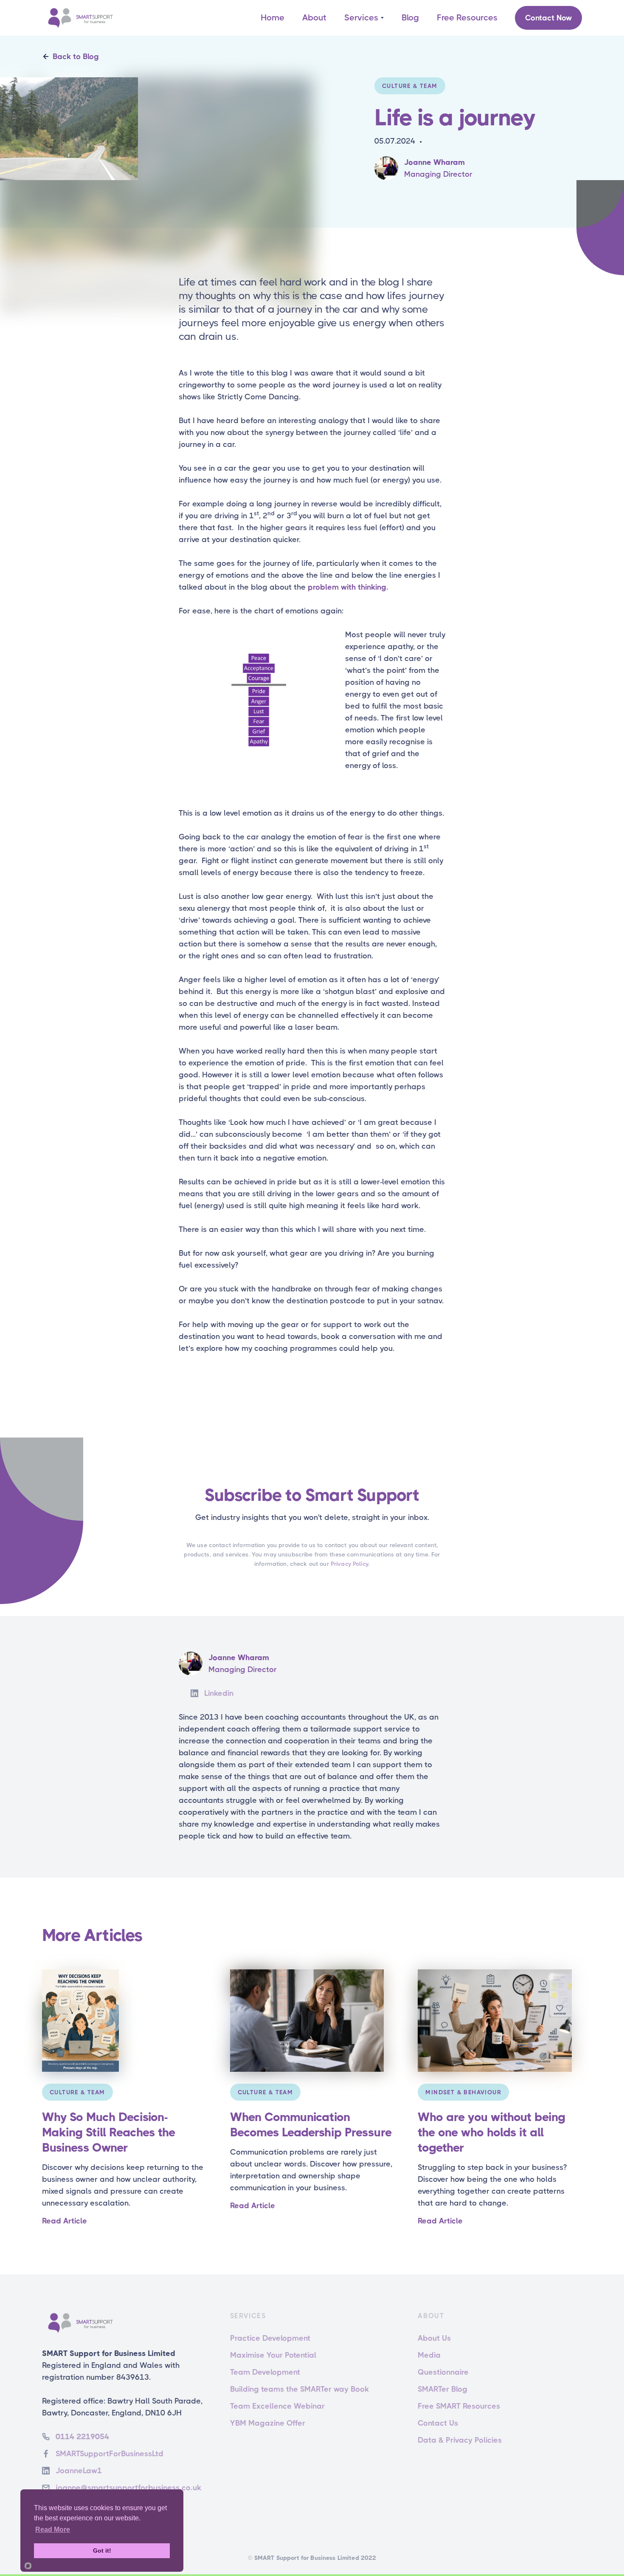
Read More (53, 2529)
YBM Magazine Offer (268, 2423)
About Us (434, 2338)
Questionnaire (443, 2372)
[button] (364, 18)
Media (429, 2355)
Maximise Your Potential (273, 2355)
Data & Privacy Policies (460, 2440)
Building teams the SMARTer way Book (299, 2389)
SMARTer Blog (443, 2389)
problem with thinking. (348, 587)
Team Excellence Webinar (277, 2406)
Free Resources (467, 18)
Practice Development (270, 2338)
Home (273, 18)
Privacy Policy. (350, 1564)
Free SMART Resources (459, 2406)
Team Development (265, 2372)
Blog (410, 18)
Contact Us (438, 2423)
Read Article (65, 2221)
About (314, 18)
